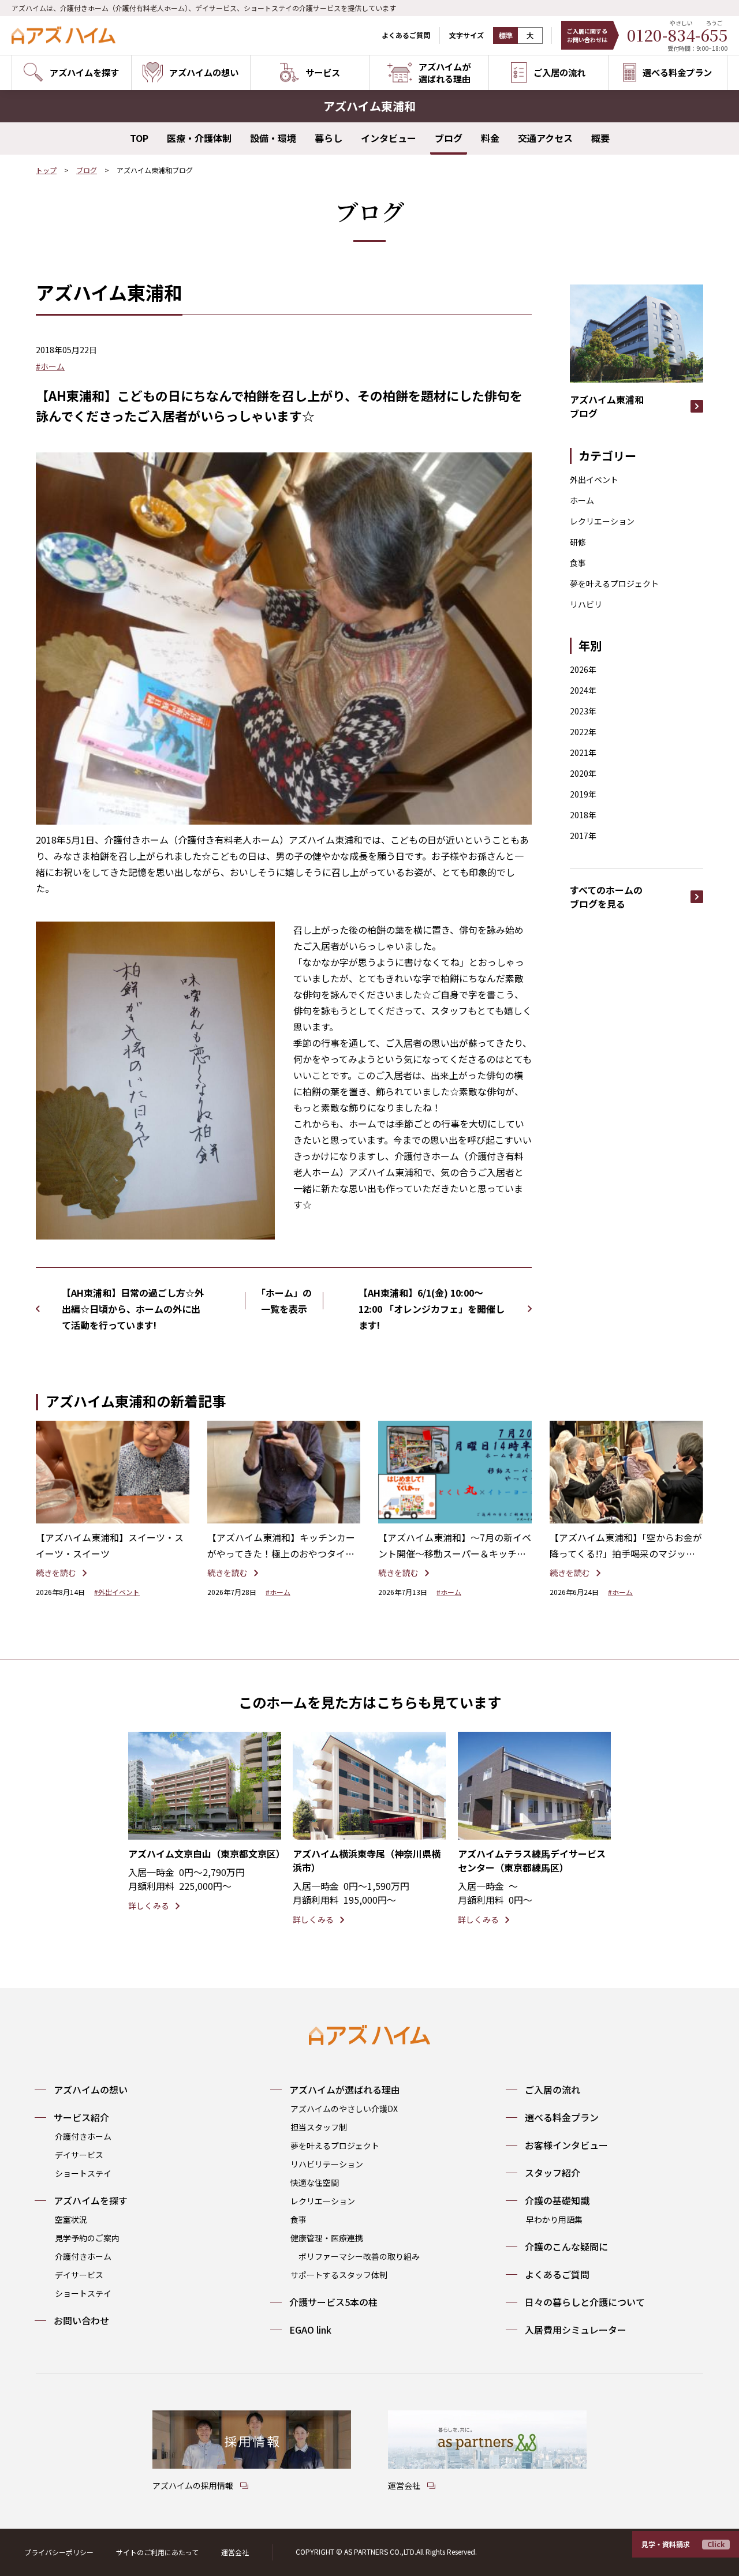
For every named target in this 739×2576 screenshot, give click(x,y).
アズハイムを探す (91, 2200)
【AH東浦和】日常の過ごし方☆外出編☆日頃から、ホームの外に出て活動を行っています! (133, 1309)
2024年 (583, 690)
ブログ (449, 138)
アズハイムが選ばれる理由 (345, 2090)
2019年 (583, 794)
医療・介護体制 (199, 138)
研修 (578, 542)
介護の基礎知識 (557, 2200)
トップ (46, 170)
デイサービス (79, 2155)
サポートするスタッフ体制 (339, 2275)
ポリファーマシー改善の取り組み (359, 2256)
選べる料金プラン (562, 2117)
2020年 (583, 773)
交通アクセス (545, 138)
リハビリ (586, 604)
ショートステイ (83, 2173)
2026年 (583, 669)
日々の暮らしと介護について (585, 2302)
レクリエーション (602, 521)
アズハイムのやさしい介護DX (344, 2109)
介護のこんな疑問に (566, 2246)
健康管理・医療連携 (327, 2238)
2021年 (583, 752)
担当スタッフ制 (319, 2127)
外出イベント (594, 480)
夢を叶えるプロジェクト (614, 583)
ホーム (582, 500)
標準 (506, 36)
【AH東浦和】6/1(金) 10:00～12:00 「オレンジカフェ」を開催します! (432, 1309)
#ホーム (50, 366)
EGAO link (310, 2330)
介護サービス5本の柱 (333, 2302)
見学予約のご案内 (87, 2238)
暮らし (329, 138)
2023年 (583, 711)
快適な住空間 (315, 2182)
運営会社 (235, 2552)
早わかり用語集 (554, 2219)
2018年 (583, 815)
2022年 (583, 732)
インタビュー (389, 138)
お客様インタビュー (566, 2145)
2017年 (583, 836)
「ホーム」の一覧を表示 (284, 1301)
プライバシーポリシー (59, 2552)
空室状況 (71, 2219)
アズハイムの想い (91, 2090)
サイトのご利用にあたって (157, 2552)
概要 (600, 138)
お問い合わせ (81, 2320)
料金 (490, 138)
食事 (578, 563)
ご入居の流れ (553, 2090)
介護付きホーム (83, 2136)
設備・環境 (273, 138)
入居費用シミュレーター (576, 2330)
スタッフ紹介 (553, 2173)
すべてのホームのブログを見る (606, 897)
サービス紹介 (81, 2117)
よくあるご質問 (406, 35)
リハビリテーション (327, 2164)
